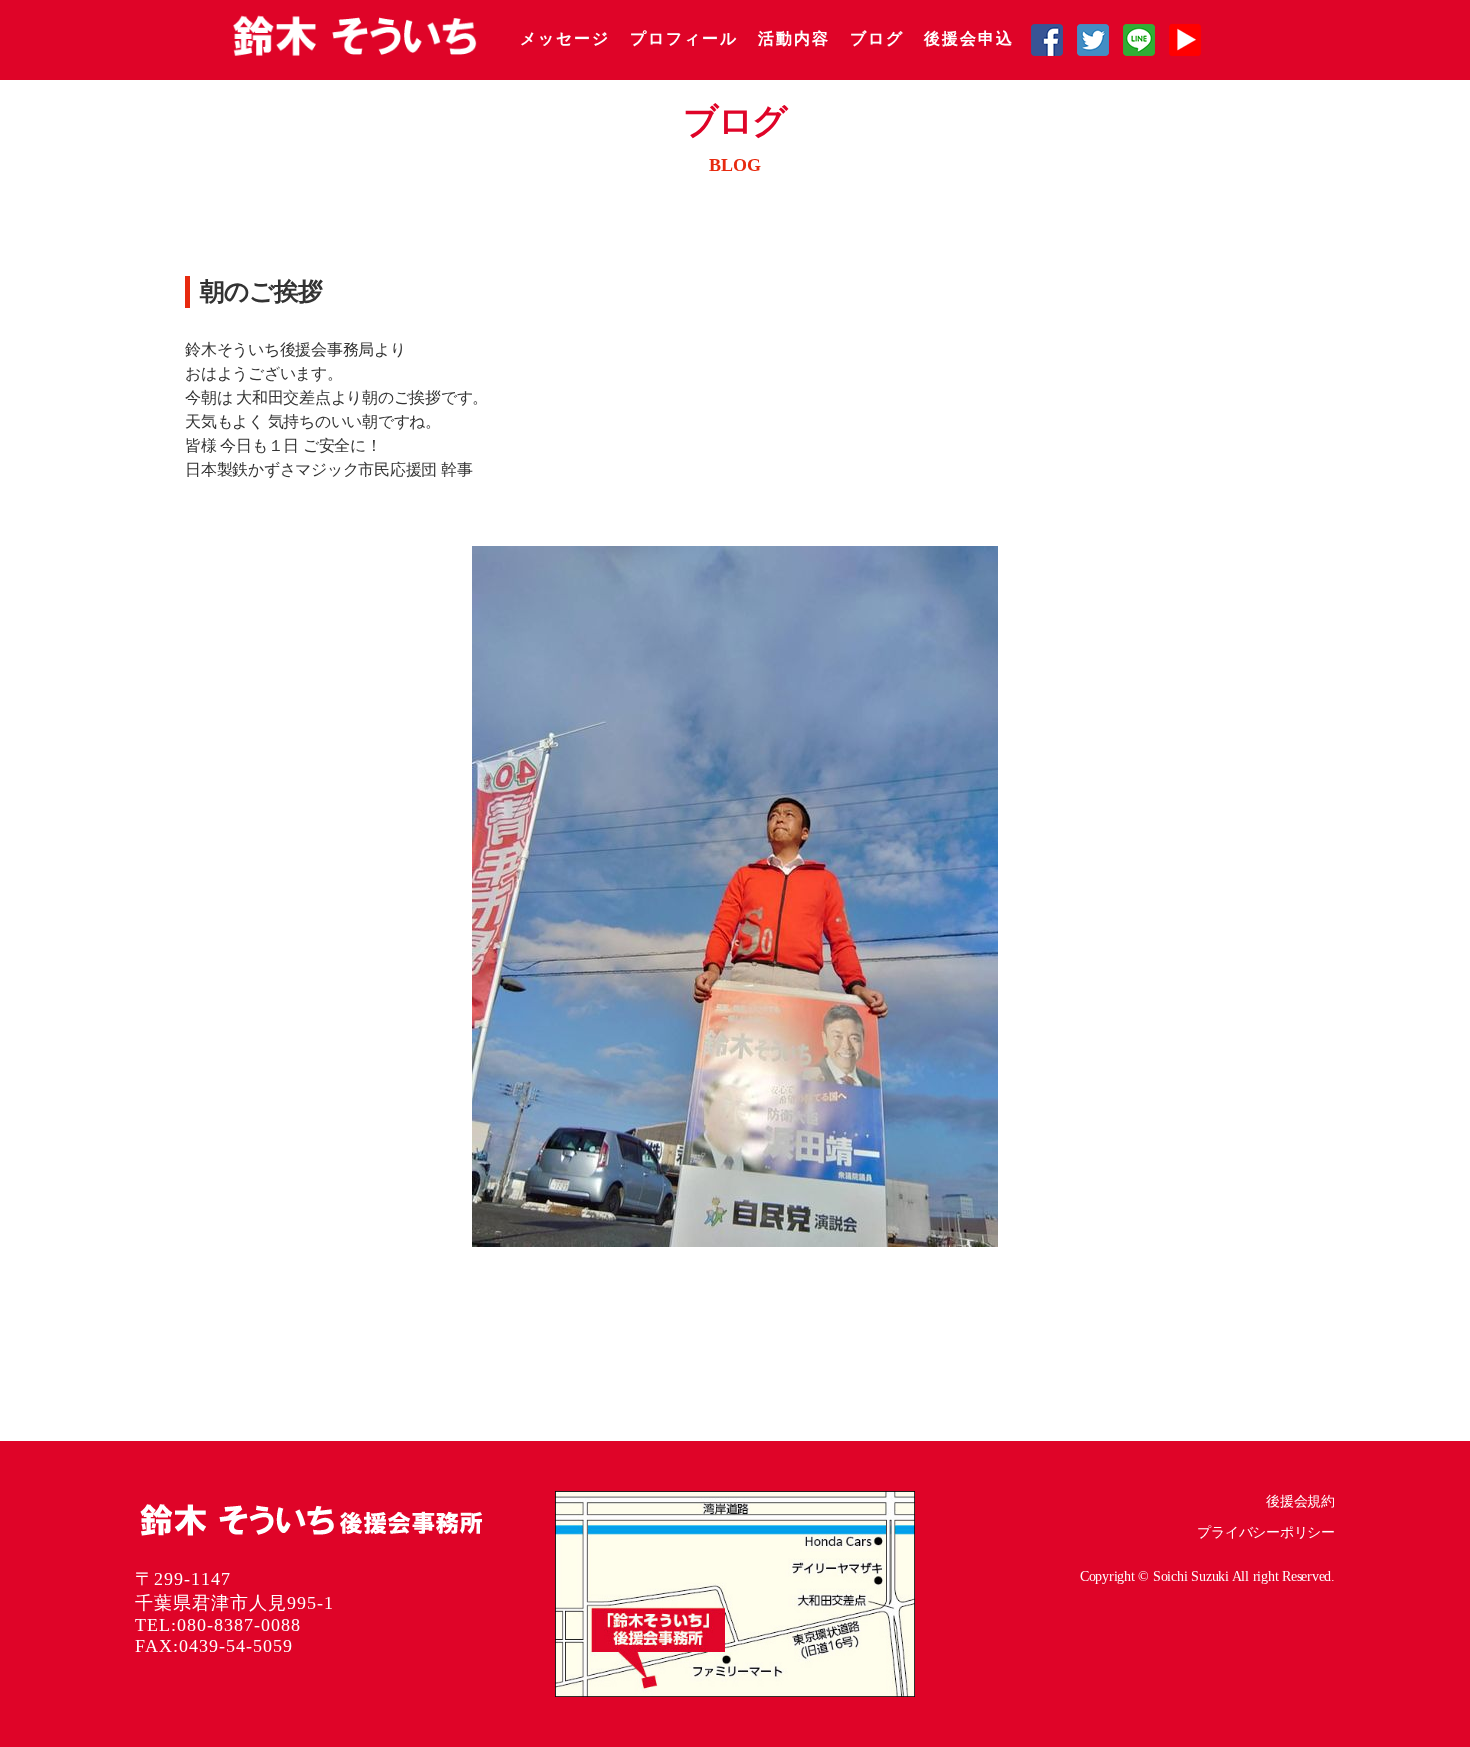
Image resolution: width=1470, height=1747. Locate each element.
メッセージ (565, 38)
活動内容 (794, 38)
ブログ (877, 38)
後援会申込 (969, 38)
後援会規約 (1300, 1501)
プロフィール (684, 38)
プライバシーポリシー (1266, 1532)
